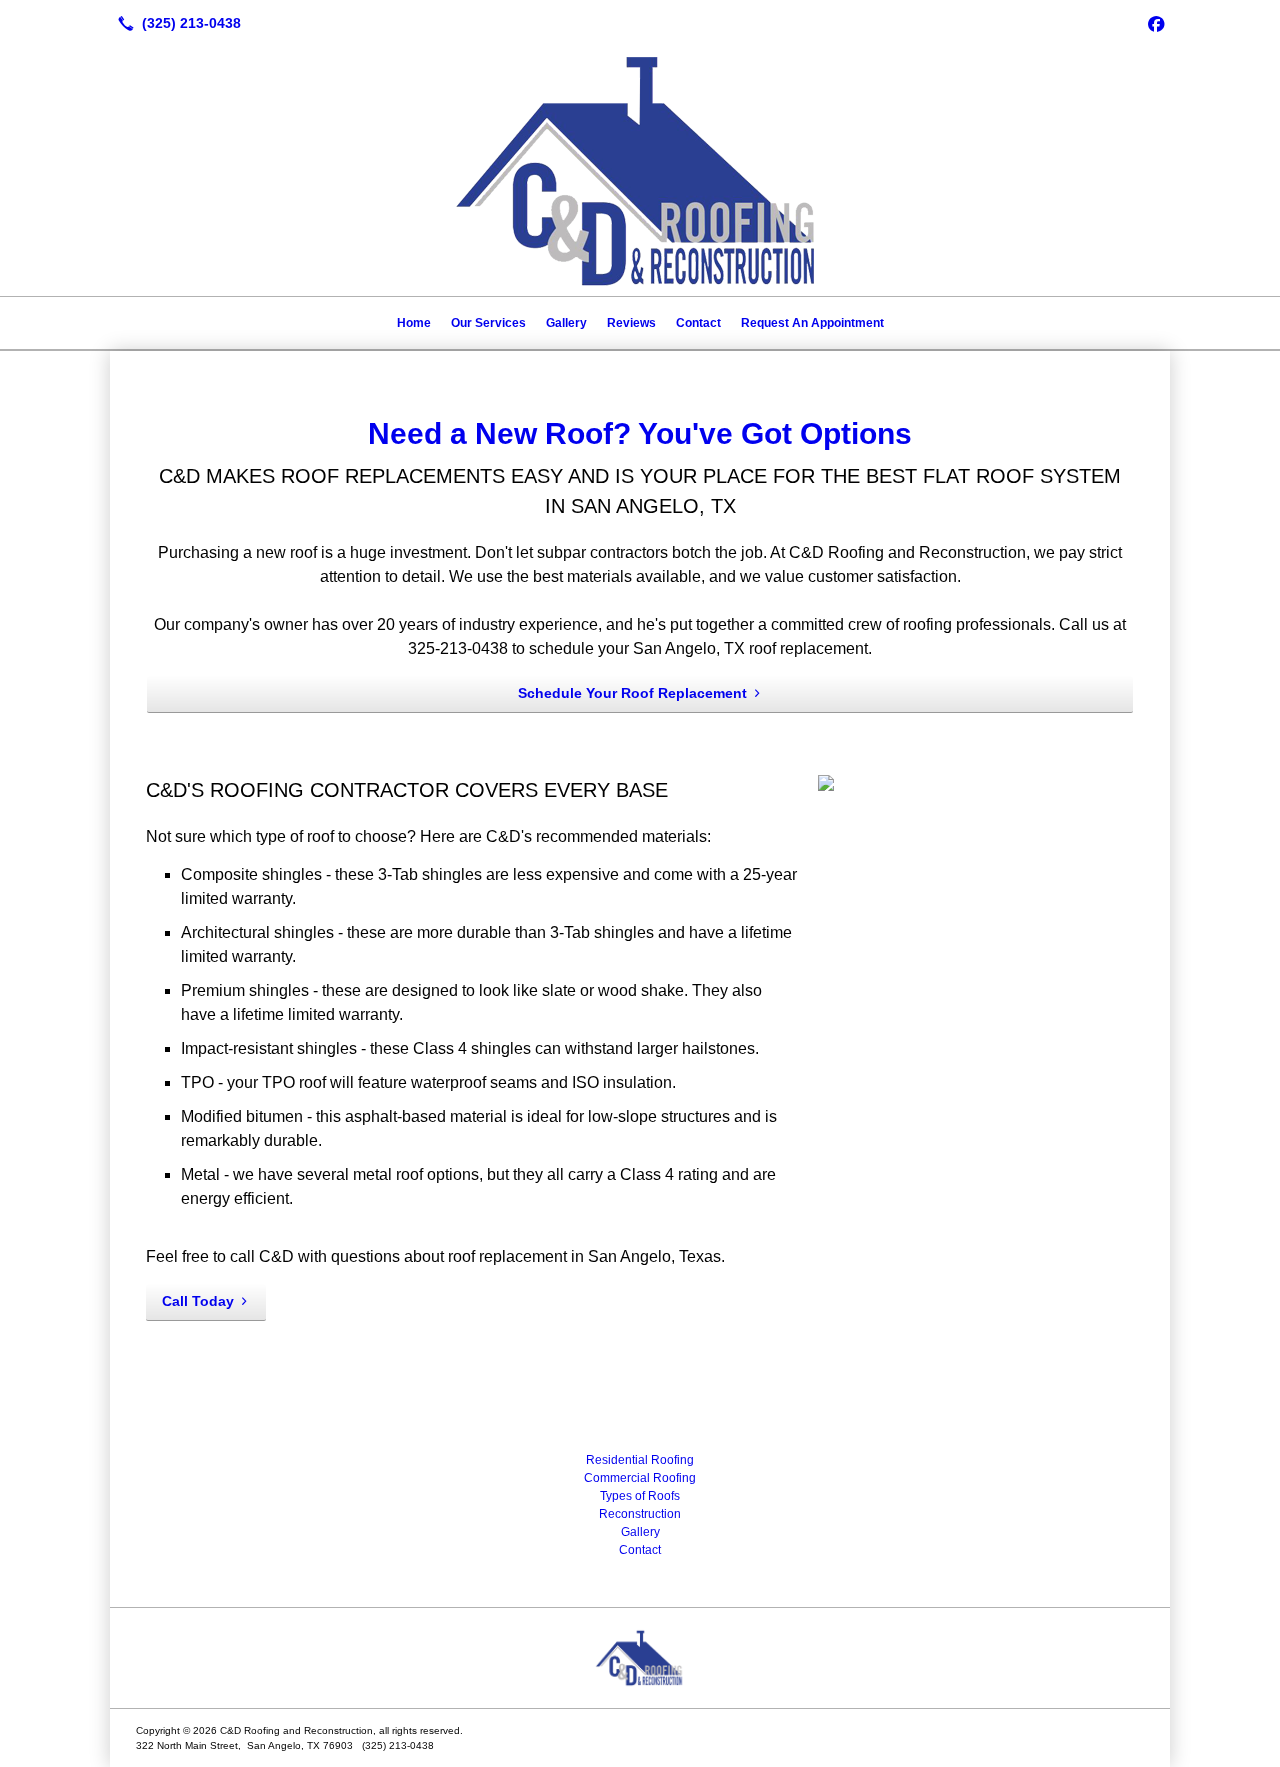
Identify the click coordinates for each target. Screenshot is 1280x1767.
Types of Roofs (640, 1496)
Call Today (198, 1301)
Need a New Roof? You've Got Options (640, 433)
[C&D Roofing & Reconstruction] (640, 1658)
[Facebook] (1156, 23)
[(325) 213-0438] (175, 23)
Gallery (566, 323)
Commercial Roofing (640, 1478)
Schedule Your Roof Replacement (632, 693)
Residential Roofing (640, 1460)
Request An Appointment (812, 323)
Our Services (488, 323)
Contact (698, 323)
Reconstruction (640, 1514)
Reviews (631, 323)
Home (414, 323)
